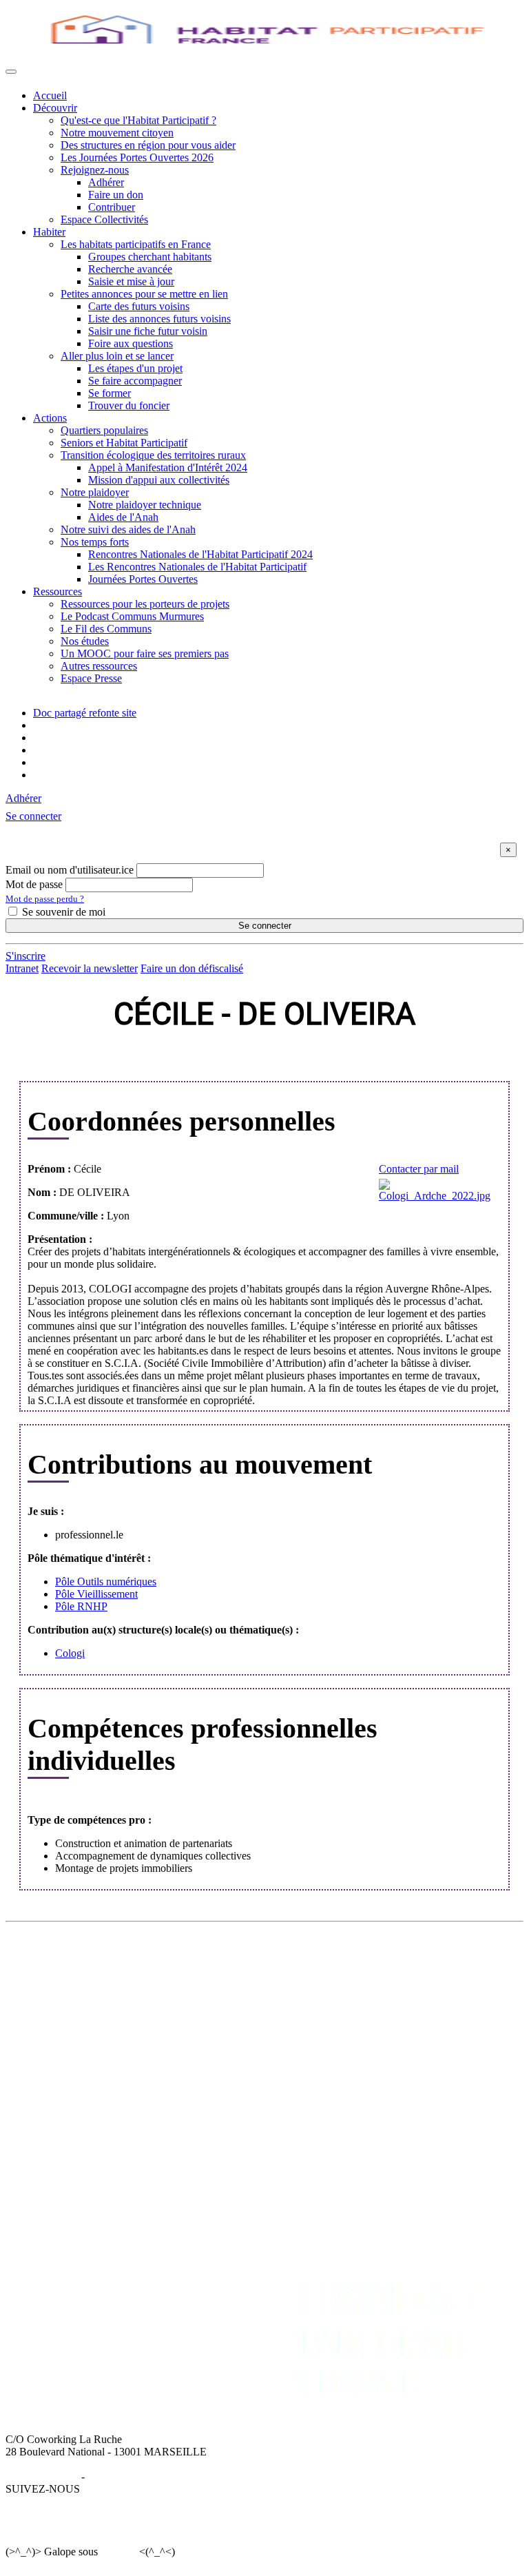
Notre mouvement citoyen (117, 133)
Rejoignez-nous (95, 170)
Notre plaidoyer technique (145, 505)
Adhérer (106, 182)
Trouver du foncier (129, 405)
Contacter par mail (419, 1169)
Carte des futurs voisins (139, 306)
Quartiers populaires (104, 430)
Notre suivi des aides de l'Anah (128, 529)
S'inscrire (25, 956)
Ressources (58, 591)
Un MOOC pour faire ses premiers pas (145, 653)
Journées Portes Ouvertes (143, 579)
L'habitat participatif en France (282, 1969)
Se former (110, 393)
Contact (387, 2066)
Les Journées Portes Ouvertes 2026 (137, 157)
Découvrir (55, 108)
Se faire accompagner (135, 381)
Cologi (70, 1653)
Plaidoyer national (72, 2103)
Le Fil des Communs (106, 629)
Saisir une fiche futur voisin (148, 331)
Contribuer (112, 207)
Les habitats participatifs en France (136, 244)
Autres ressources (99, 666)
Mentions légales (42, 2476)
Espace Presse (91, 678)
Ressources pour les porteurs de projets (145, 604)
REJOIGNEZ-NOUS (293, 2053)
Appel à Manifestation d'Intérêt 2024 (168, 467)
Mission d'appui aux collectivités (159, 480)
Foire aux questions (131, 343)
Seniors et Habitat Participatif (124, 443)
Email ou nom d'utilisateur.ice (70, 870)
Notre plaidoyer (95, 492)
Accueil (50, 95)
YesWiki (118, 2552)
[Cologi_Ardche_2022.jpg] (434, 1191)
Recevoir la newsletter (90, 968)
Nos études (85, 641)
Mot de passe (34, 884)
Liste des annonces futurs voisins (159, 319)
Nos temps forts (95, 542)
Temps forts (59, 2115)
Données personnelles (135, 2476)
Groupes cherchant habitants (150, 257)
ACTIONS (58, 2053)
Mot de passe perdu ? (45, 899)
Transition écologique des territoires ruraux (153, 455)
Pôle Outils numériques (106, 1581)
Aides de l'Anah (123, 517)
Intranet (22, 968)
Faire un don (116, 195)
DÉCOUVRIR (66, 1957)
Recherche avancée (130, 269)
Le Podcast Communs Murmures (132, 616)
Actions (50, 418)
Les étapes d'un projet (135, 368)
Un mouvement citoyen (84, 1982)
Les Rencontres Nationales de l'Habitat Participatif (197, 567)
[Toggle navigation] (11, 72)
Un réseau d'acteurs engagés (94, 1994)
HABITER (241, 1957)
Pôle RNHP (81, 1606)
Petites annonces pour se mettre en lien (144, 294)
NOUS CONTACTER (421, 2053)
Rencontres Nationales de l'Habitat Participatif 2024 (200, 554)
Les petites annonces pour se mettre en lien (309, 1982)
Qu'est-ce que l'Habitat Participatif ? (138, 120)
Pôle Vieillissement (96, 1594)
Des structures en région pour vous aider (148, 145)
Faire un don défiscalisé (192, 968)
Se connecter (265, 926)
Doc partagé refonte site (85, 713)
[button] (33, 816)
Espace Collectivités (104, 219)
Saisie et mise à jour (131, 281)
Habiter (49, 232)
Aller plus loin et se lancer (117, 356)
